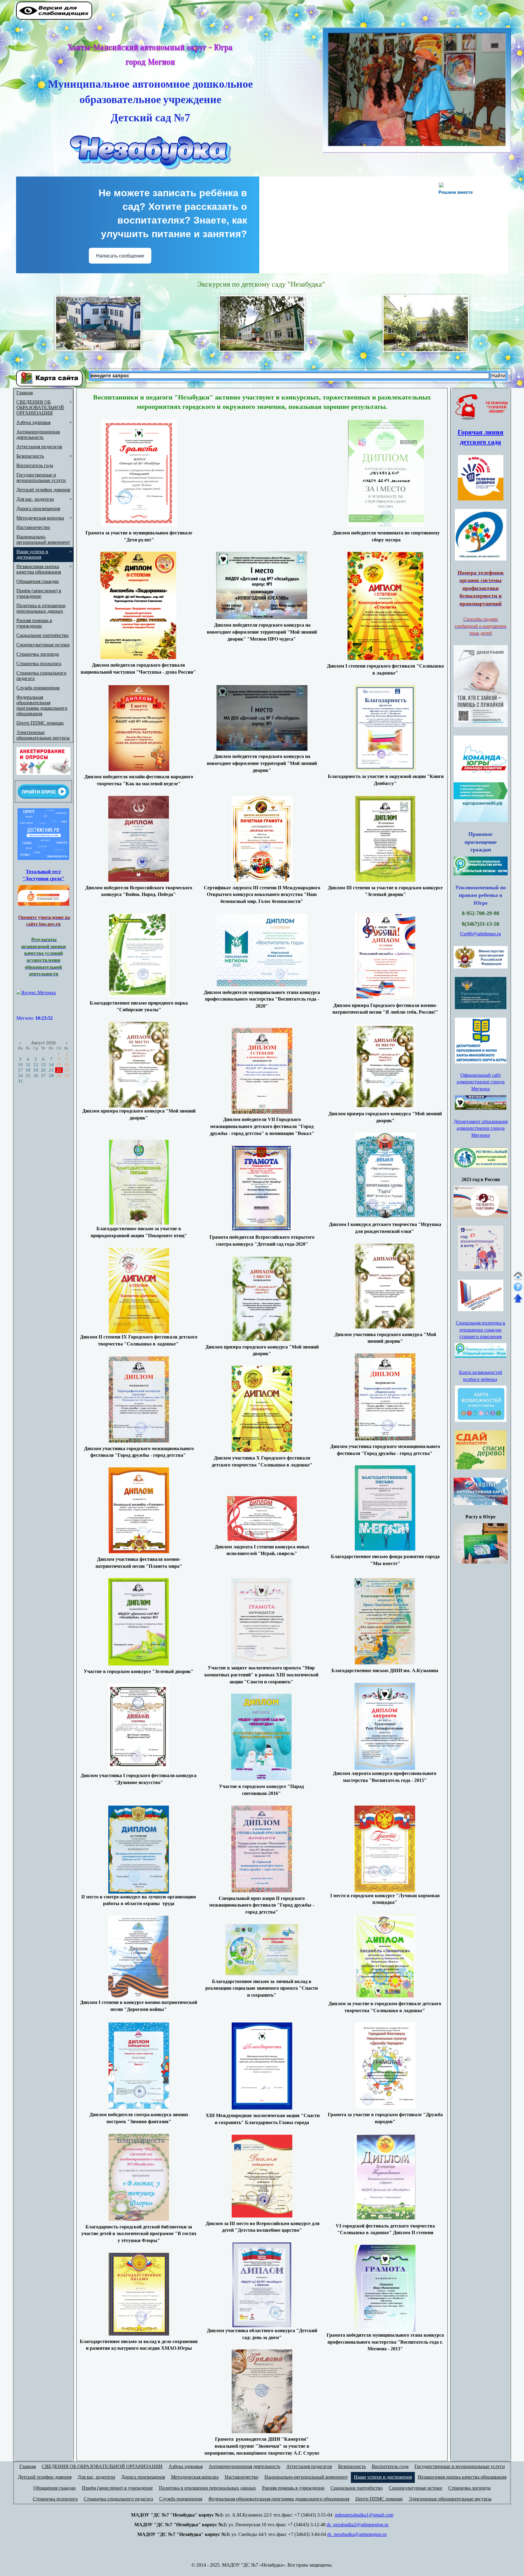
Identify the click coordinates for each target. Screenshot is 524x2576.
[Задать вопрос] (518, 1292)
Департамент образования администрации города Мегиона (481, 1128)
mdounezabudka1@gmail (359, 2515)
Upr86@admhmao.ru (480, 934)
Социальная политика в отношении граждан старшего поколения (480, 1330)
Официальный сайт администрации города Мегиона (481, 1082)
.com (389, 2515)
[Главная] (518, 1279)
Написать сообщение (120, 256)
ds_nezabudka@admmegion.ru (357, 2534)
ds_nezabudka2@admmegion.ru (358, 2525)
